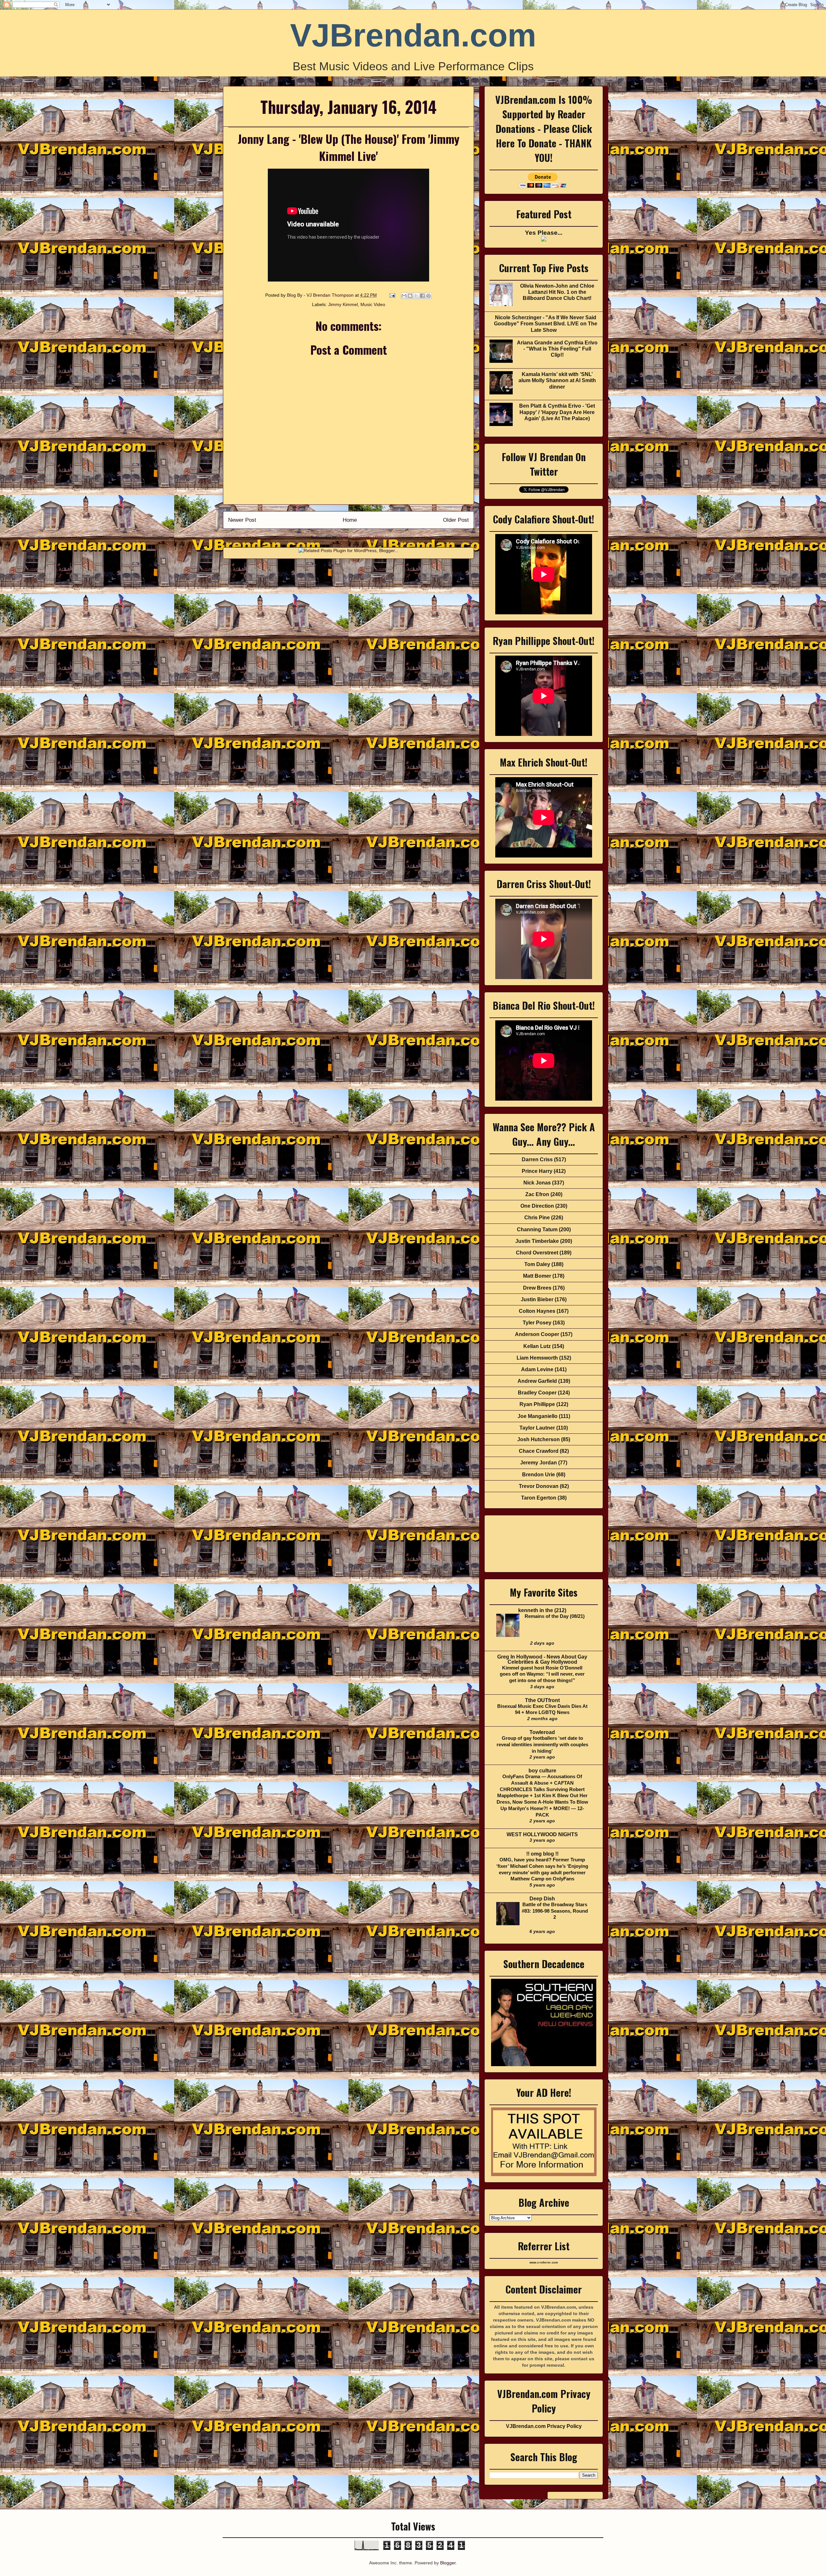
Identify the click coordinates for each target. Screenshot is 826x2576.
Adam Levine (537, 1369)
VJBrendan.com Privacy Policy (544, 2426)
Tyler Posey (537, 1323)
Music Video (373, 304)
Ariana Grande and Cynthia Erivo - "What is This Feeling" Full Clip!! (557, 349)
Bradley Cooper (537, 1393)
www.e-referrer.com (544, 2263)
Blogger (448, 2563)
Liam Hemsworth (537, 1358)
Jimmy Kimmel (343, 304)
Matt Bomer (537, 1276)
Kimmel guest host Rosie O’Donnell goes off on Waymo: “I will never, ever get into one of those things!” (542, 1674)
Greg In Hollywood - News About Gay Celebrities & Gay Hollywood (542, 1659)
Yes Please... (544, 233)
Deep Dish (542, 1899)
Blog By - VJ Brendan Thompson (321, 295)
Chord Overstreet (537, 1253)
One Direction (537, 1206)
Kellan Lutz (537, 1346)
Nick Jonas (537, 1183)
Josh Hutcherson (539, 1439)
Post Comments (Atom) (363, 537)
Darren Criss (537, 1159)
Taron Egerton (539, 1498)
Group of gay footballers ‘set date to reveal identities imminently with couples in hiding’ (542, 1744)
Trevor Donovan (539, 1486)
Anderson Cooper (537, 1334)
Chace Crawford (539, 1451)
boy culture (542, 1771)
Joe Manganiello (538, 1416)
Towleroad (542, 1732)
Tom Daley (537, 1264)
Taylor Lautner (537, 1428)
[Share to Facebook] (422, 296)
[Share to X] (416, 296)
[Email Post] (392, 295)
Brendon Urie (539, 1475)
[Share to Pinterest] (428, 296)
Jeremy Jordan (539, 1463)
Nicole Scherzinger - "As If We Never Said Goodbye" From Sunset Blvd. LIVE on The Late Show (546, 324)
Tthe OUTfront (542, 1700)
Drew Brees (537, 1288)
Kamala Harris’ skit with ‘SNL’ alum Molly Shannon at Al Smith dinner (557, 380)
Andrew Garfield (537, 1381)
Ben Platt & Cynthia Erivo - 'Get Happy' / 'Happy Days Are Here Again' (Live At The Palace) (557, 412)
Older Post (456, 520)
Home (350, 520)
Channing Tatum (537, 1229)
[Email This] (404, 296)
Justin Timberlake (537, 1241)
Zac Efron (537, 1194)
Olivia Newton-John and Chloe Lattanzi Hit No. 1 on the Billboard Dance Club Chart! (557, 292)
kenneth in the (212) (542, 1610)
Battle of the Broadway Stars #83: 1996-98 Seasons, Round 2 (555, 1911)
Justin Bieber (537, 1299)
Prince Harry (537, 1171)
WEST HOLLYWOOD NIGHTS (542, 1834)
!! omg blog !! (542, 1854)
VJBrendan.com (413, 35)
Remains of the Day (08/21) (555, 1616)
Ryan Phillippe (537, 1404)
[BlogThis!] (410, 296)
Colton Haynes (537, 1311)
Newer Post (242, 520)
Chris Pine (537, 1218)
